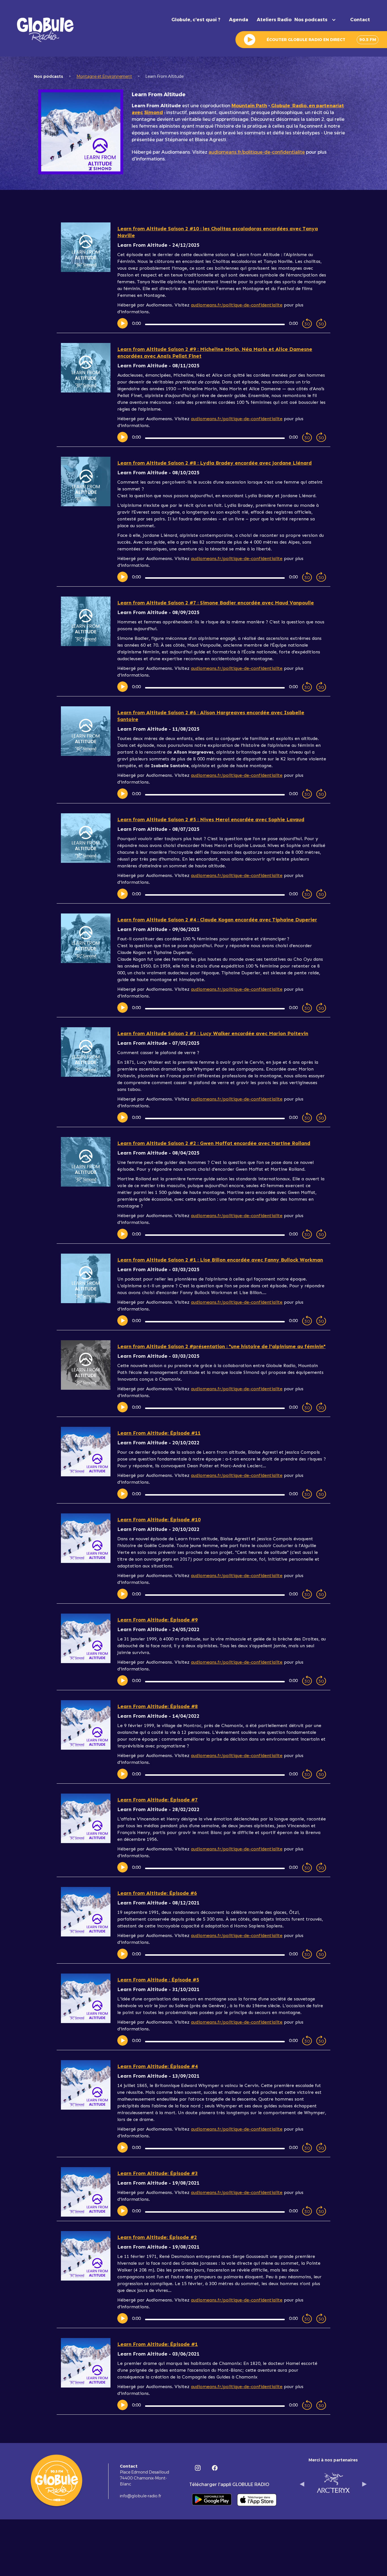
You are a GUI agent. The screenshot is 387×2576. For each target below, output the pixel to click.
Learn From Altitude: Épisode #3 (158, 2173)
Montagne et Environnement (104, 76)
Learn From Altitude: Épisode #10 (159, 1520)
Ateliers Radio (274, 20)
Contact (360, 20)
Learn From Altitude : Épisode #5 (158, 1980)
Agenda (239, 20)
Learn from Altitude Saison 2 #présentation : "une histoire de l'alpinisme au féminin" (221, 1346)
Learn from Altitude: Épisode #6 (157, 1893)
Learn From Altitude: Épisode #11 (159, 1433)
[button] (318, 20)
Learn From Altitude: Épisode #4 (158, 2066)
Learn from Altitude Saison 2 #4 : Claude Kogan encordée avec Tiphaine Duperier (217, 920)
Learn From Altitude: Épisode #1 (158, 2344)
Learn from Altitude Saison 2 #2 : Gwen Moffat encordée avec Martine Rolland (214, 1143)
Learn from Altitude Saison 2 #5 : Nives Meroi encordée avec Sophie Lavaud (211, 820)
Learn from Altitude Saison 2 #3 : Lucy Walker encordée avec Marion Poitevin (213, 1033)
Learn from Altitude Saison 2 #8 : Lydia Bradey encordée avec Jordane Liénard (214, 463)
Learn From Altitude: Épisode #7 (158, 1800)
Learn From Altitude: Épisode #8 (158, 1706)
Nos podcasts (49, 76)
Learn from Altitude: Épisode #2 (157, 2237)
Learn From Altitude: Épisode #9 (158, 1620)
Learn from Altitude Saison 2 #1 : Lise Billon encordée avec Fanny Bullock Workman (220, 1260)
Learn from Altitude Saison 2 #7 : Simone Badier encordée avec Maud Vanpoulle (216, 603)
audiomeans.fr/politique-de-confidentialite (257, 152)
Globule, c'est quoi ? (196, 20)
